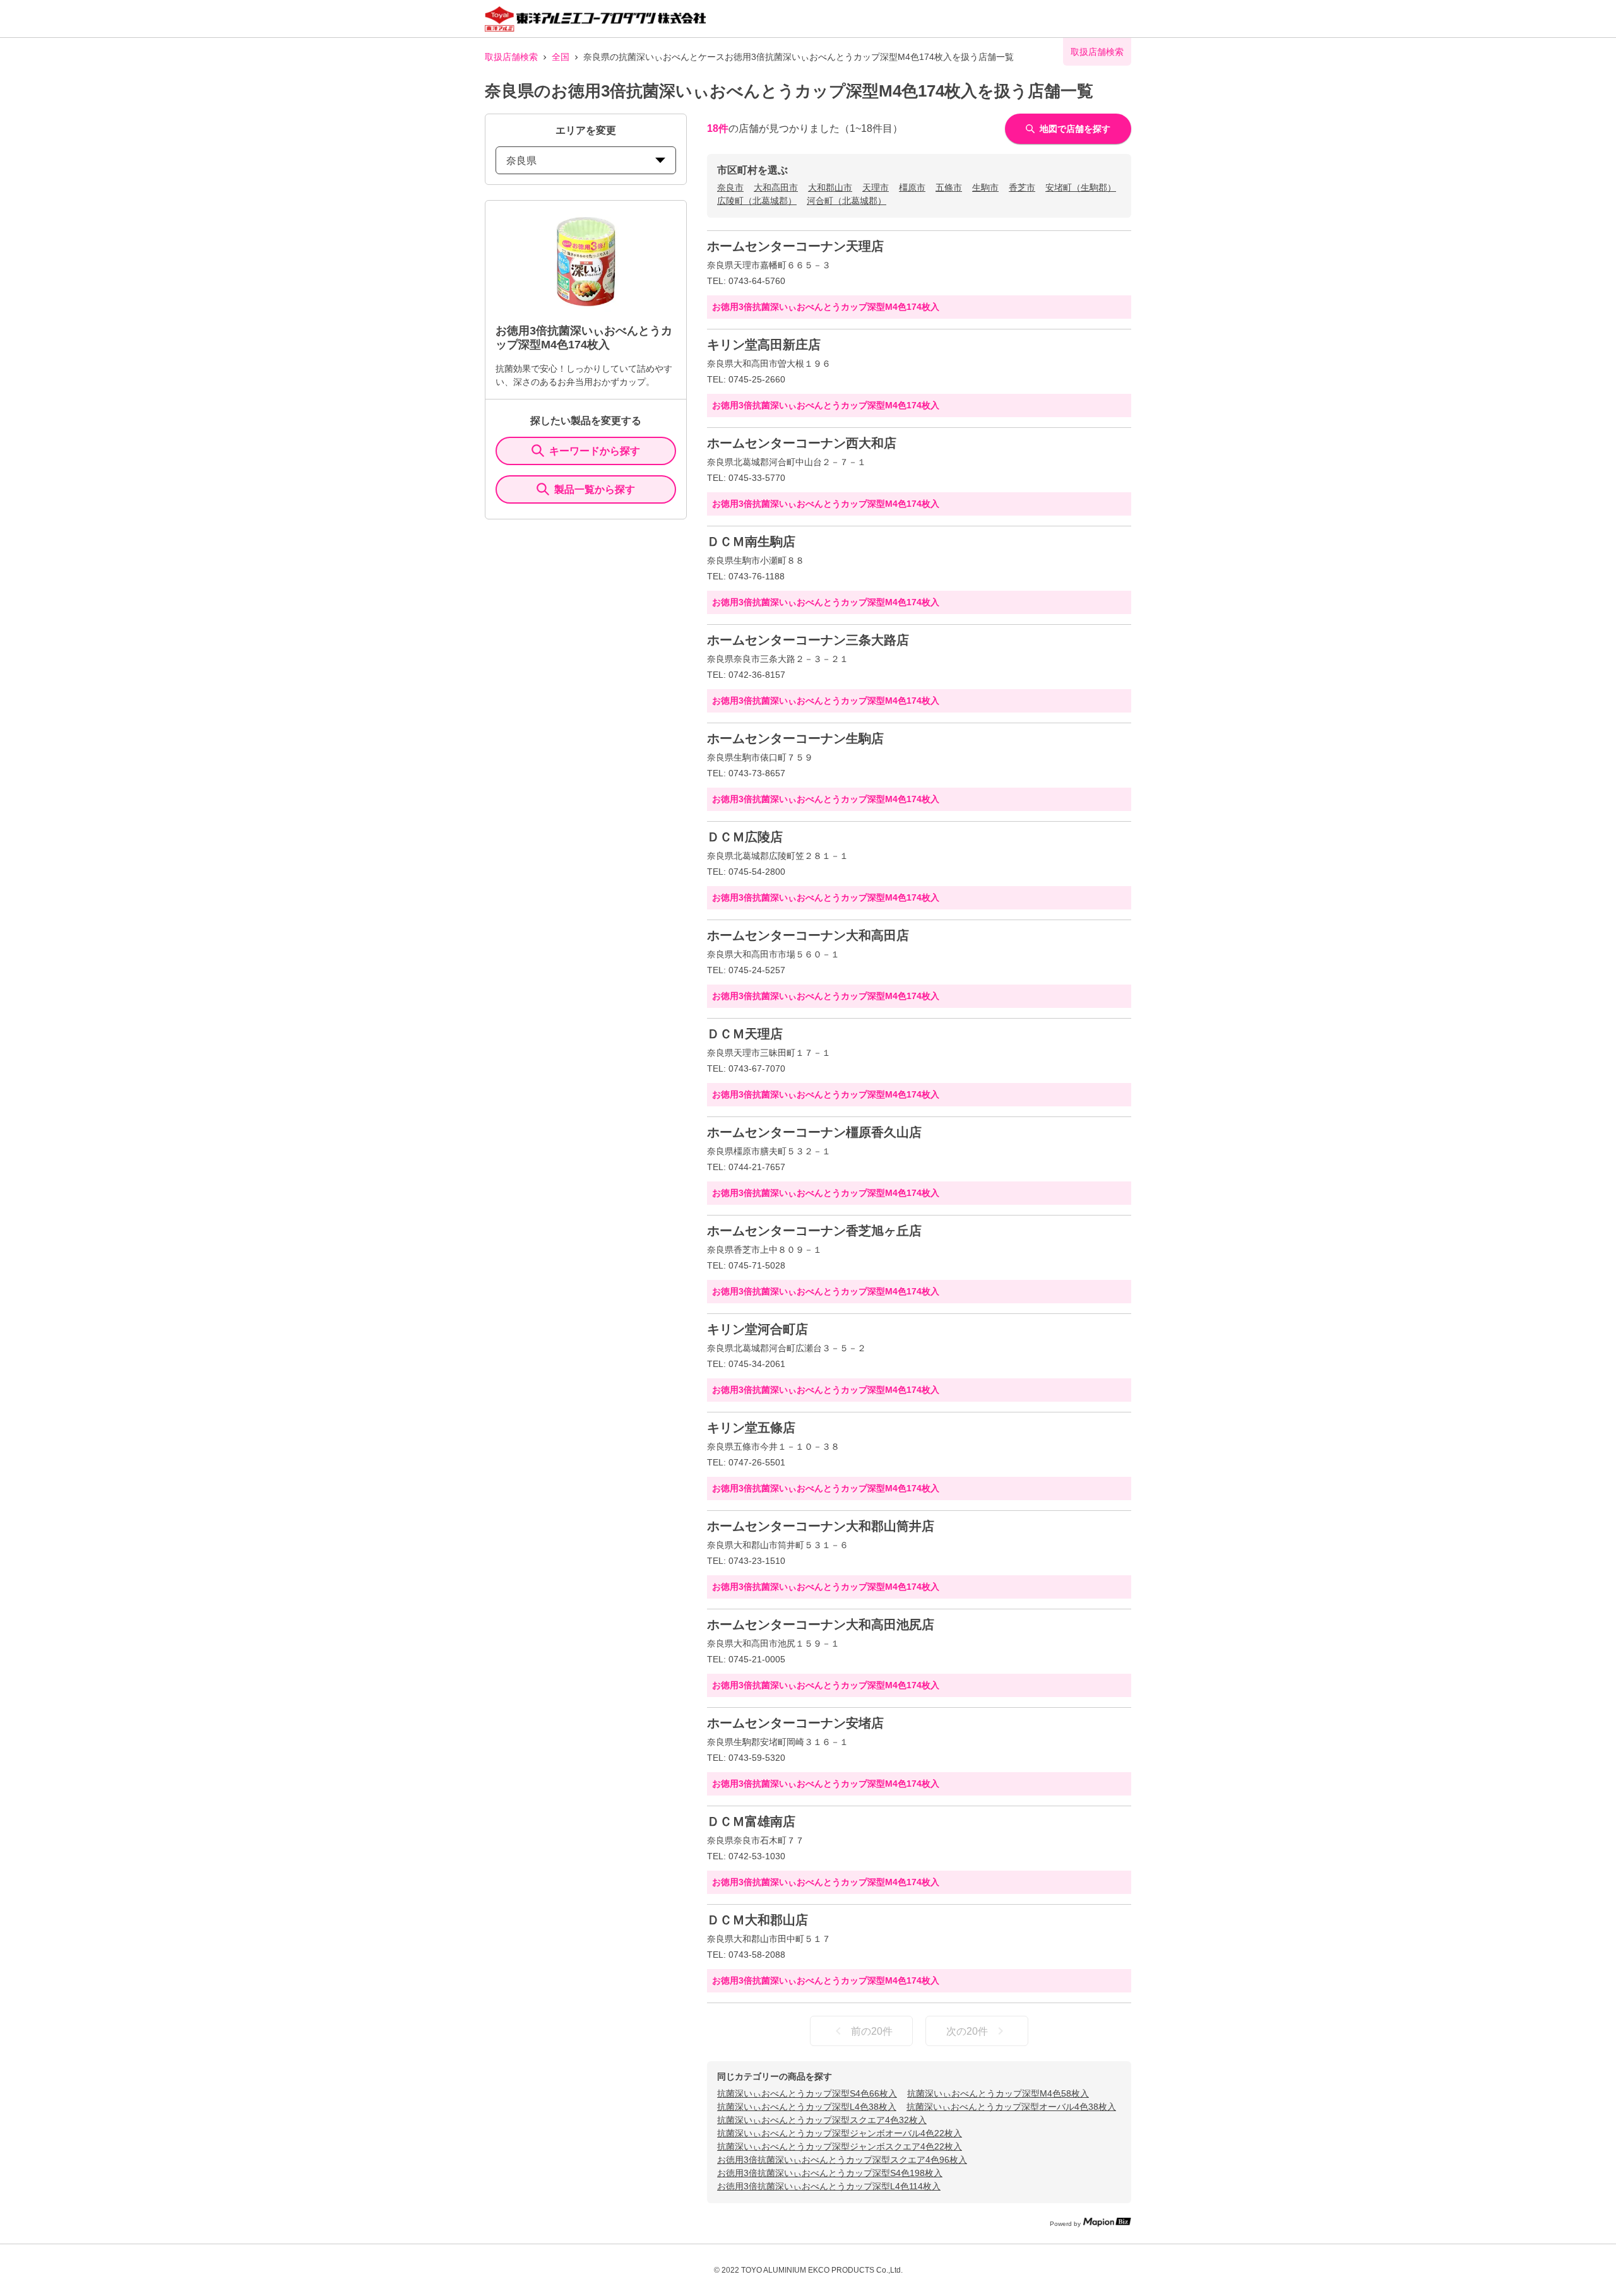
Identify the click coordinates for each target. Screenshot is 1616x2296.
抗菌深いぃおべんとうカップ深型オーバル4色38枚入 (1011, 2107)
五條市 (949, 187)
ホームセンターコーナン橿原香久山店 (814, 1132)
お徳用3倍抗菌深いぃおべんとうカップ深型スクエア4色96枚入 (842, 2160)
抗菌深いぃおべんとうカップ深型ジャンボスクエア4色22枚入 (840, 2146)
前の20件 (872, 2031)
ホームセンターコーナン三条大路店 (808, 640)
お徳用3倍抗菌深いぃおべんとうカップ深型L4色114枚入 (829, 2186)
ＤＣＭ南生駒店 (751, 541)
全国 (561, 57)
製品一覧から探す (595, 489)
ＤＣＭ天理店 (745, 1034)
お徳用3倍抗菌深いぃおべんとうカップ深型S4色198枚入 (830, 2173)
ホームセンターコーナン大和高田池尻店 (821, 1624)
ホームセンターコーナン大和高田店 (808, 935)
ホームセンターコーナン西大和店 (802, 443)
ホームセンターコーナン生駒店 (795, 738)
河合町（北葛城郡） (847, 201)
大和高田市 (776, 187)
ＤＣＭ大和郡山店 (757, 1920)
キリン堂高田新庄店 (764, 345)
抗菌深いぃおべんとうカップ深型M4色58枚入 (998, 2093)
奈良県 (521, 161)
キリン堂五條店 (751, 1428)
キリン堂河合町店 (757, 1329)
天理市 (876, 187)
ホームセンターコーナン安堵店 (795, 1723)
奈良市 (730, 187)
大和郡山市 (830, 187)
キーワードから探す (595, 451)
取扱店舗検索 (511, 57)
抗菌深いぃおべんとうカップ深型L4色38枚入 (807, 2107)
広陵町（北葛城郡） (757, 201)
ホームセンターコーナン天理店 (795, 246)
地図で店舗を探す (1075, 129)
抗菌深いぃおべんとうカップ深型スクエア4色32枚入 (822, 2120)
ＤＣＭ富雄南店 (751, 1821)
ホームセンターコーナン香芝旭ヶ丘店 (814, 1231)
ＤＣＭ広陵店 (745, 837)
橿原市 (912, 187)
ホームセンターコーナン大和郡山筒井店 (821, 1526)
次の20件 (967, 2031)
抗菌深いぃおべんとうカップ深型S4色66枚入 (807, 2093)
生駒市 (985, 187)
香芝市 (1022, 187)
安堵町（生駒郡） (1081, 187)
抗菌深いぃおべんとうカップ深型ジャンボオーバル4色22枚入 (840, 2133)
